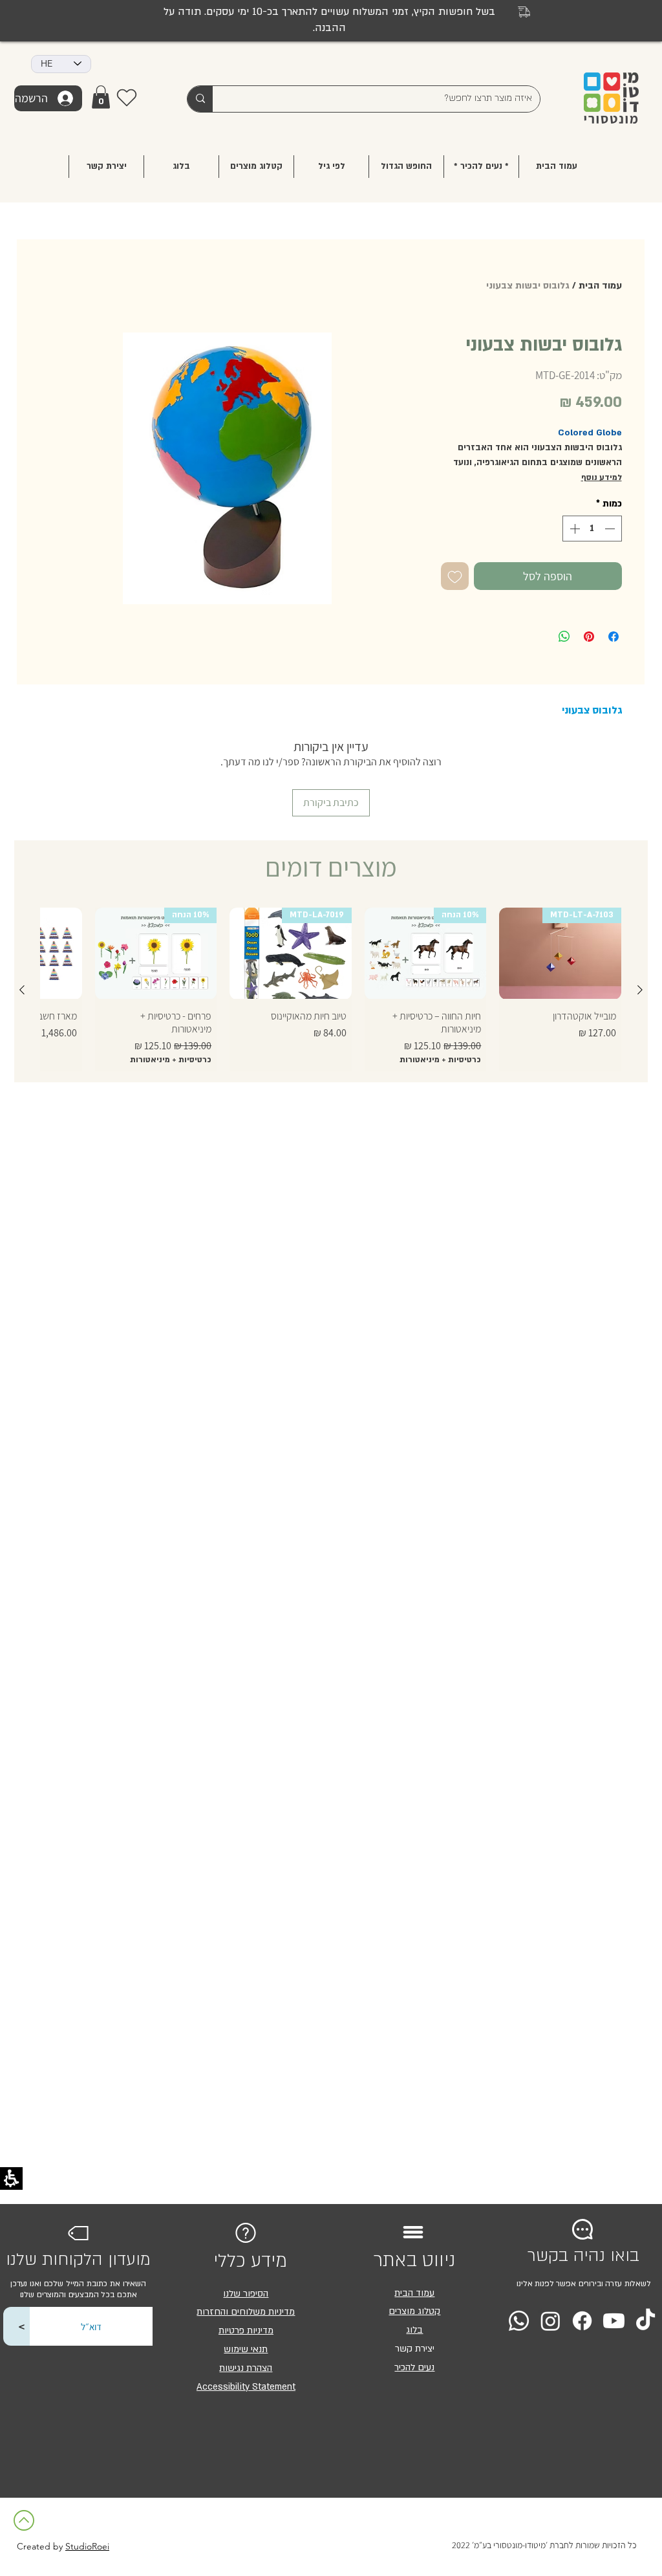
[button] (331, 167)
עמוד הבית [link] (414, 2293)
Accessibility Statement (246, 2387)
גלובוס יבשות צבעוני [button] (528, 286)
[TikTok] (646, 2321)
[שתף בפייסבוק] (614, 637)
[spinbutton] (592, 529)
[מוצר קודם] (640, 990)
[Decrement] (611, 529)
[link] (101, 97)
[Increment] (573, 529)
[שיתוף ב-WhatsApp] (564, 637)
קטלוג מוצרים (414, 2311)
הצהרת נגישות (246, 2368)
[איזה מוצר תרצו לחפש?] (200, 99)
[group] (331, 989)
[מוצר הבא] (22, 990)
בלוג (414, 2330)
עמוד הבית (600, 286)
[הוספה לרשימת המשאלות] (455, 576)
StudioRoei (87, 2546)
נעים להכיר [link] (414, 2367)
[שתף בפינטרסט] (589, 637)
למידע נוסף (602, 477)
